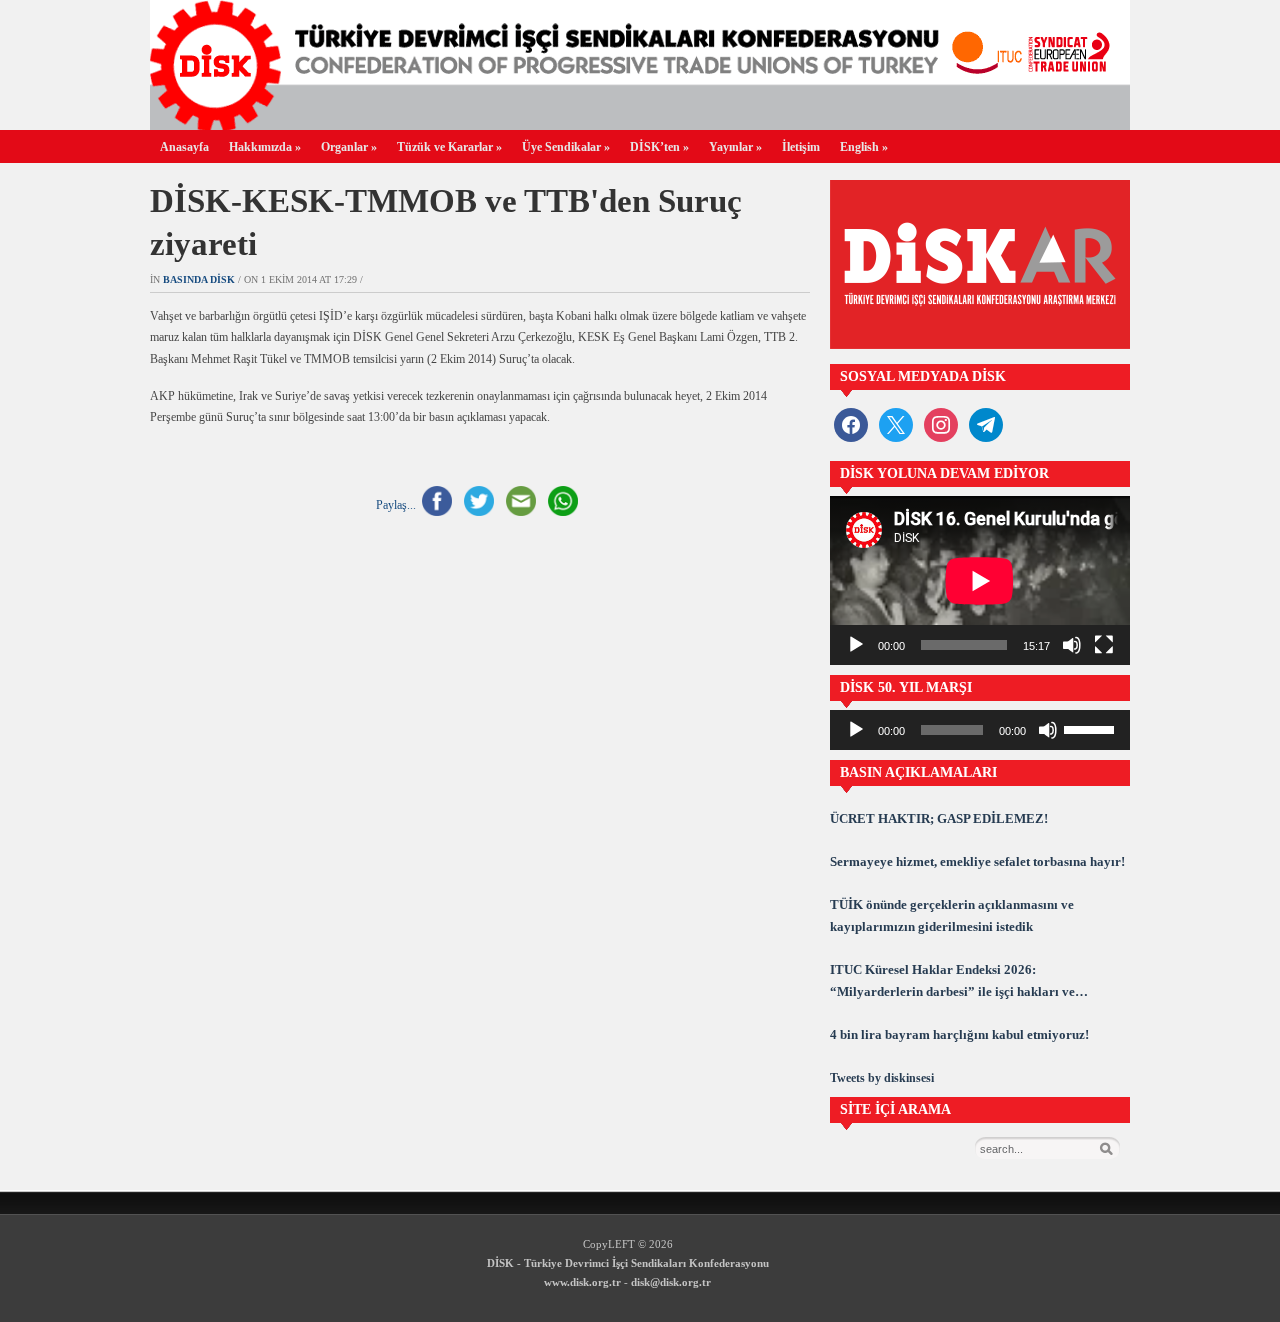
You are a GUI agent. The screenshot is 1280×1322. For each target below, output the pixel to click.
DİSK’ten (659, 147)
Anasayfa (184, 147)
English (864, 147)
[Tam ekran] (1104, 645)
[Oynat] (856, 645)
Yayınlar (735, 147)
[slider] (1092, 728)
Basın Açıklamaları (918, 772)
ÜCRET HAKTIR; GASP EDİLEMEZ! (939, 818)
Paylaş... (396, 505)
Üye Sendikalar (566, 147)
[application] (980, 580)
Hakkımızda (265, 147)
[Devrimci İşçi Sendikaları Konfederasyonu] (640, 124)
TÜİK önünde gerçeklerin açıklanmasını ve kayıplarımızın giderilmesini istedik (952, 915)
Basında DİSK (199, 279)
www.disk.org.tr (582, 1282)
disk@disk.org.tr (671, 1282)
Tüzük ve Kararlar (449, 147)
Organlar (349, 147)
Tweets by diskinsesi (882, 1078)
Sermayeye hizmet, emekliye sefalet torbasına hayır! (977, 861)
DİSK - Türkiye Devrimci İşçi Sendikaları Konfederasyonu (628, 1263)
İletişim (801, 147)
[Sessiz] (1072, 645)
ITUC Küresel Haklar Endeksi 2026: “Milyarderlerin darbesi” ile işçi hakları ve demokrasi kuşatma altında (952, 982)
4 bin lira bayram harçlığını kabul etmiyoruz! (959, 1034)
